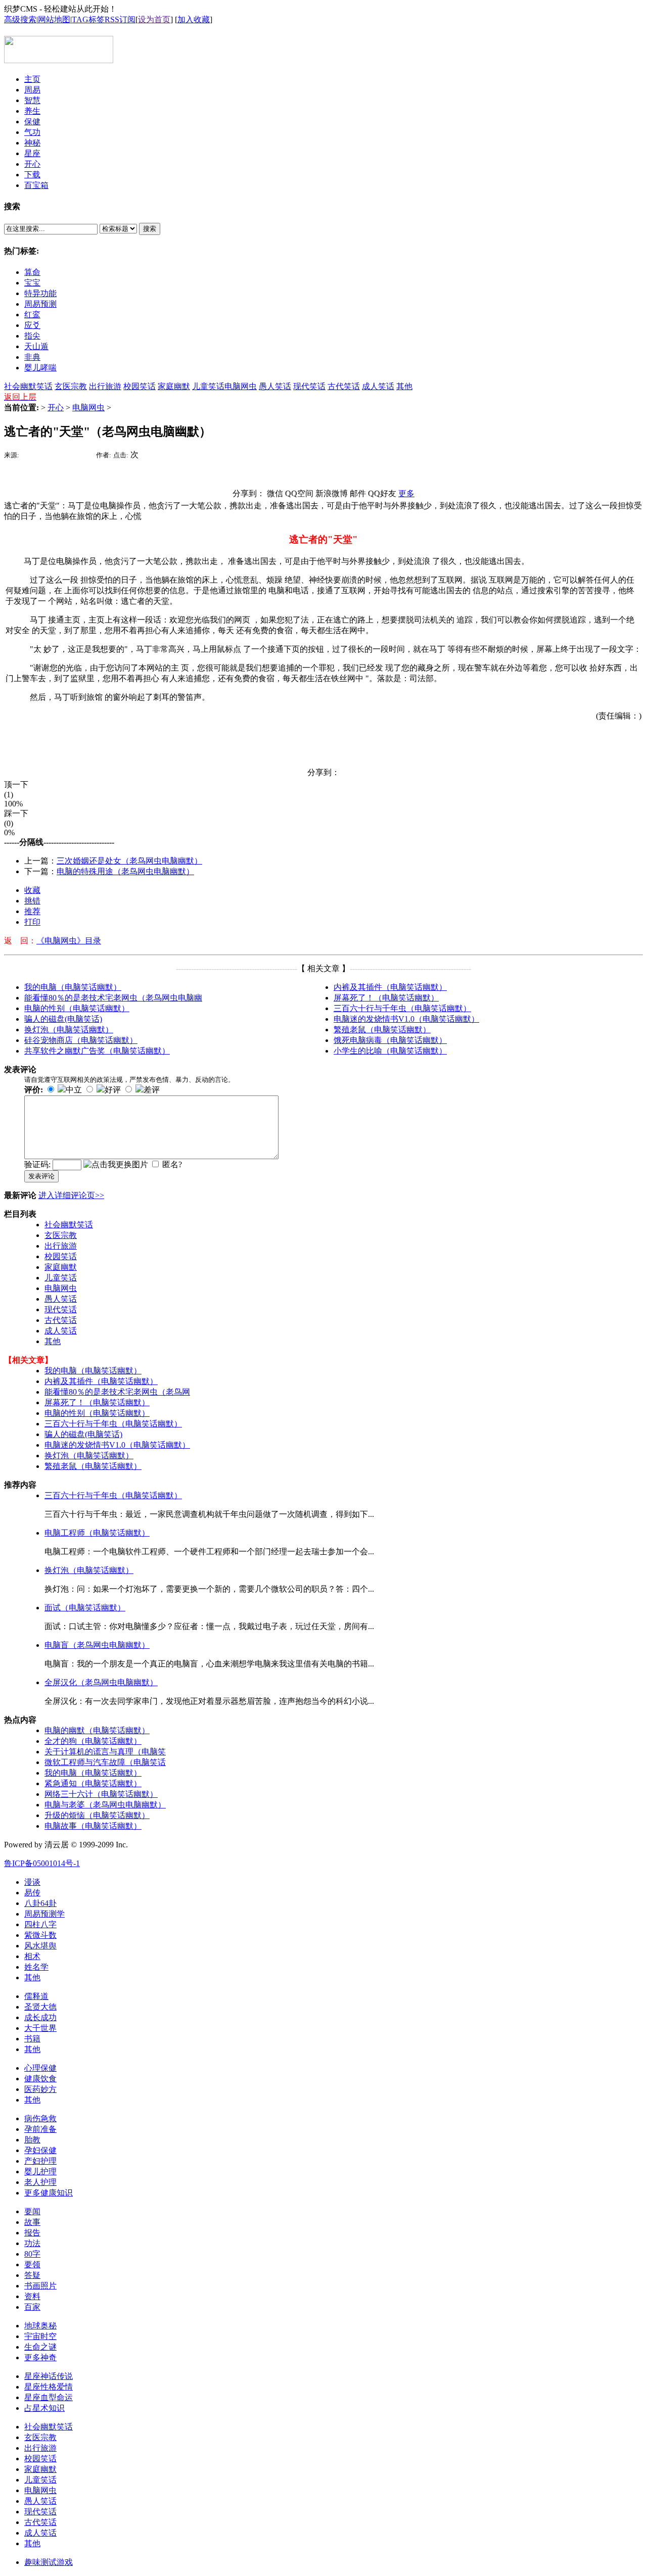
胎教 (32, 2140)
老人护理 (40, 2182)
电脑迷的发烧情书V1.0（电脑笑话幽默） (406, 1019)
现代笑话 (309, 386)
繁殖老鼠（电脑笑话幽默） (382, 1030)
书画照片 (40, 2286)
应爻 (32, 325)
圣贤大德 (40, 2007)
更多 (406, 493)
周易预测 (40, 304)
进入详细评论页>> (71, 1195)
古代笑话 (344, 386)
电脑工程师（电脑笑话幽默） (97, 1533)
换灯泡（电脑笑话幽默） (69, 1030)
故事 (32, 2222)
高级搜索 (20, 19)
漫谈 (32, 1882)
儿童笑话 (208, 386)
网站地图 (54, 19)
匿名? (172, 1164)
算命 (32, 272)
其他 (404, 386)
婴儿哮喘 (40, 368)
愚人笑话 (275, 386)
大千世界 (40, 2028)
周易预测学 (44, 1914)
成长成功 (40, 2017)
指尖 (32, 336)
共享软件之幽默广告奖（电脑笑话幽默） (97, 1051)
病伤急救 (40, 2118)
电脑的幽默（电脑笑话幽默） (97, 1730)
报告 (32, 2233)
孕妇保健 (40, 2150)
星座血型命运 (49, 2397)
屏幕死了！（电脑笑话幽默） (386, 998)
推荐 (32, 911)
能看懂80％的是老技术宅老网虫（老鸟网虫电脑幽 (113, 998)
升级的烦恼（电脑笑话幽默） (97, 1815)
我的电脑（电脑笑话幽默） (73, 987)
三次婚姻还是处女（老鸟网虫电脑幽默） (129, 861)
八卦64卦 (40, 1903)
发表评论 (41, 1176)
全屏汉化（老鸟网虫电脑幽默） (101, 1682)
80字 (32, 2254)
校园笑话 (140, 386)
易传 (32, 1893)
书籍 (32, 2039)
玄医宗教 (71, 386)
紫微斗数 (40, 1935)
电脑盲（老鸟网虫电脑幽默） (97, 1645)
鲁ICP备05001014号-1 (42, 1863)
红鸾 (32, 315)
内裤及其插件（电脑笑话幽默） (390, 987)
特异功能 (40, 293)
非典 (32, 357)
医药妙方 (40, 2089)
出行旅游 (105, 386)
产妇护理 (40, 2161)
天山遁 (36, 346)
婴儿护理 (40, 2172)
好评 (113, 1090)
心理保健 (40, 2068)
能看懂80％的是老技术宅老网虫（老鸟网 (117, 1392)
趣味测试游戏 (49, 2562)
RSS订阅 (120, 19)
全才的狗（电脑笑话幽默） (93, 1741)
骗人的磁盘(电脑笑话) (63, 1019)
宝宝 (32, 283)
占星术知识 (44, 2408)
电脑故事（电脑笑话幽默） (93, 1826)
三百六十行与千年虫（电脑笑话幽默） (402, 1008)
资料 (32, 2296)
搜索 (150, 229)
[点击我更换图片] (116, 1165)
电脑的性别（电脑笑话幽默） (77, 1008)
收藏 (32, 890)
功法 (32, 2243)
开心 (56, 408)
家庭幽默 (174, 386)
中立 (74, 1090)
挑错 (32, 901)
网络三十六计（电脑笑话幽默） (101, 1794)
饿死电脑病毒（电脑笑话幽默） (390, 1040)
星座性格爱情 (49, 2387)
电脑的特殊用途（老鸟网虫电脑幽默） (125, 871)
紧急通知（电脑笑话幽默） (93, 1783)
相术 (32, 1956)
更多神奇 (40, 2357)
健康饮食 (40, 2079)
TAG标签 (88, 19)
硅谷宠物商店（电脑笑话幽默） (81, 1040)
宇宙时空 (40, 2336)
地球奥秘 (40, 2326)
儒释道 (36, 1996)
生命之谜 (40, 2347)
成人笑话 (378, 386)
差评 (152, 1090)
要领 (32, 2264)
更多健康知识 (49, 2193)
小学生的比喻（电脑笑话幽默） (390, 1051)
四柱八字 (40, 1924)
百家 (32, 2307)
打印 (32, 922)
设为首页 (154, 19)
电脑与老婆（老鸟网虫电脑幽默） (105, 1805)
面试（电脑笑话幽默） (85, 1608)
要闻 (32, 2211)
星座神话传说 (49, 2376)
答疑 (32, 2275)
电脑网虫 (241, 386)
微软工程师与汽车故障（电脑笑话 (105, 1762)
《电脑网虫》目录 (69, 941)
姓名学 (36, 1967)
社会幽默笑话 (28, 386)
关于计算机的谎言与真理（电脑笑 (105, 1752)
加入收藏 (194, 19)
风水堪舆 (40, 1946)
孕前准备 (40, 2129)
